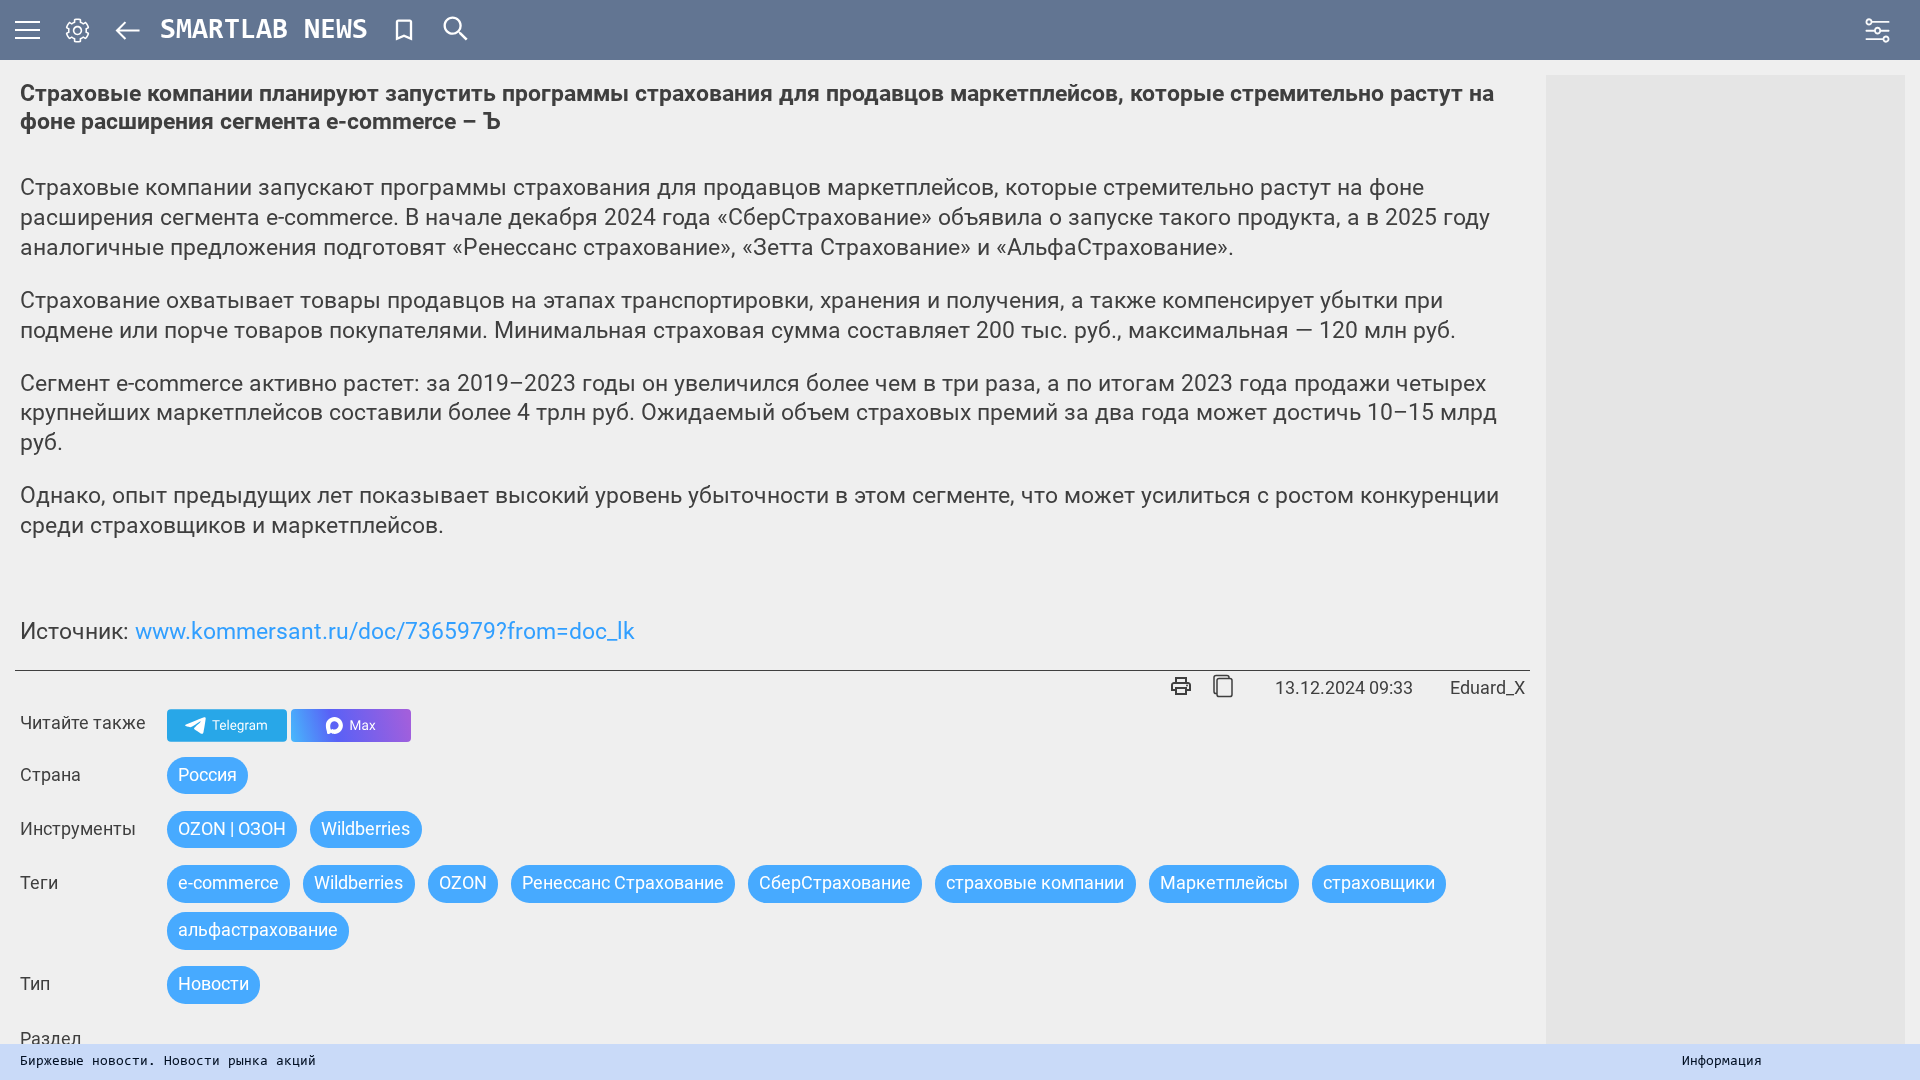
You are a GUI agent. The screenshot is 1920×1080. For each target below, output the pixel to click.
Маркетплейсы (1224, 882)
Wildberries (358, 882)
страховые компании (1035, 882)
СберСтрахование (835, 882)
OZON (463, 882)
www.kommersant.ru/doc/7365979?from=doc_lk (385, 631)
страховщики (1379, 882)
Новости (213, 983)
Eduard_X (1487, 687)
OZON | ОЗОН (232, 828)
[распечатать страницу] (1181, 688)
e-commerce (228, 882)
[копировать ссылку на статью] (1223, 688)
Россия (207, 774)
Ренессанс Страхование (623, 882)
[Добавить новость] (404, 30)
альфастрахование (258, 929)
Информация (1722, 1062)
